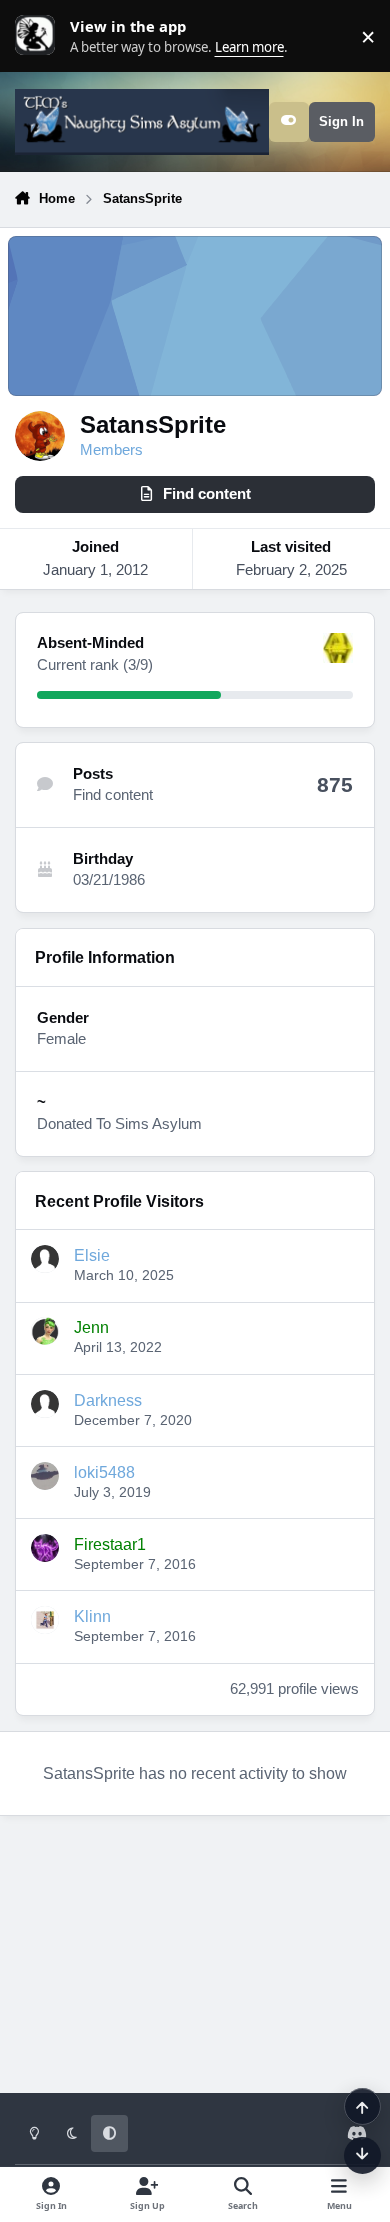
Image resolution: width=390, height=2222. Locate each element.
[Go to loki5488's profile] (45, 1476)
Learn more (40, 36)
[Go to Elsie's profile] (45, 1259)
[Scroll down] (362, 2155)
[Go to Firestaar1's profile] (45, 1548)
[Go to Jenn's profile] (45, 1331)
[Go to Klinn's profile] (45, 1620)
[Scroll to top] (362, 2106)
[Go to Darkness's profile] (45, 1404)
